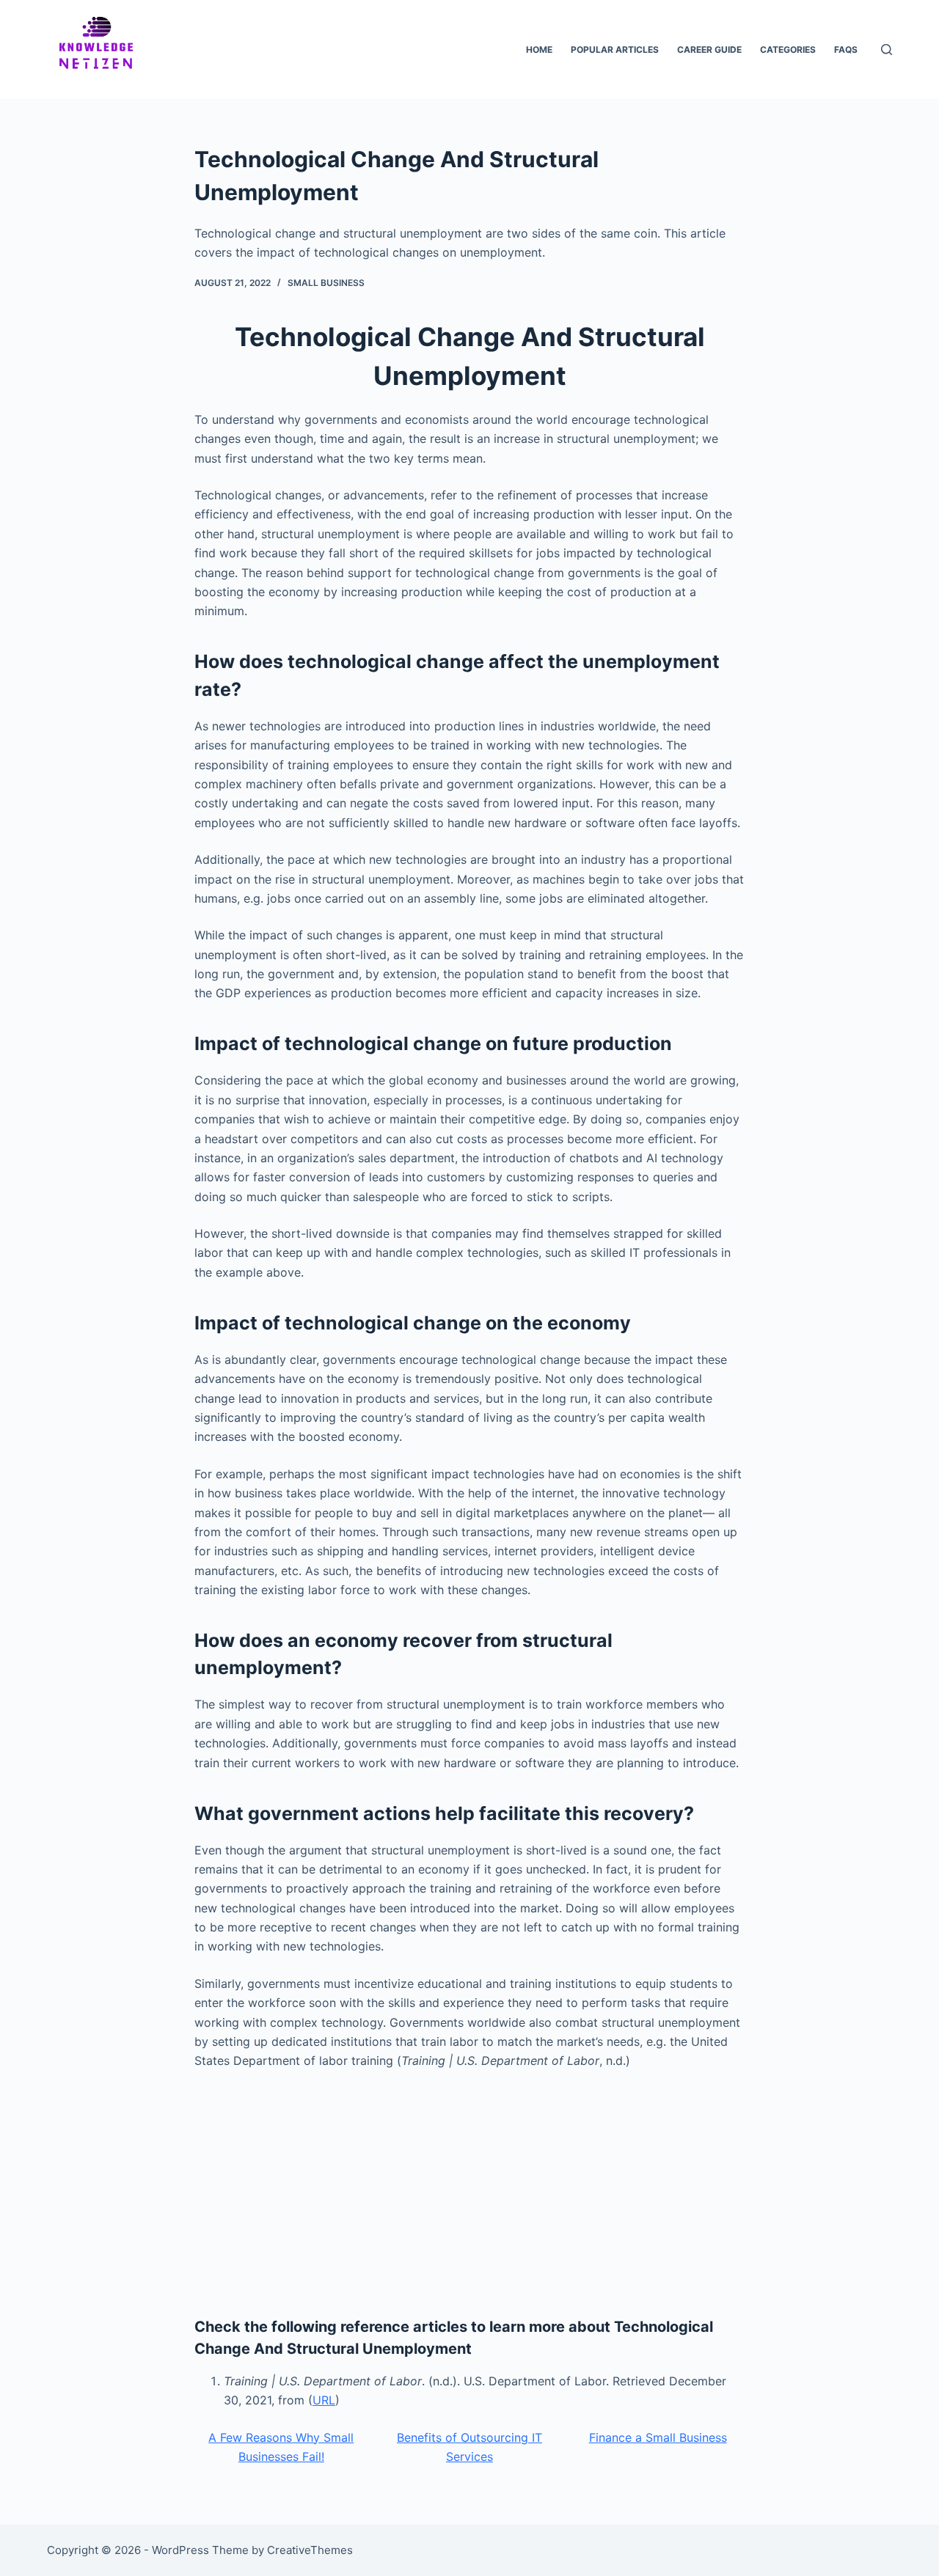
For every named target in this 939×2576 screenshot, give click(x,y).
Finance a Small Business (658, 2437)
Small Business (326, 283)
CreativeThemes (310, 2550)
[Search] (887, 49)
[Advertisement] (469, 2191)
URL (324, 2400)
